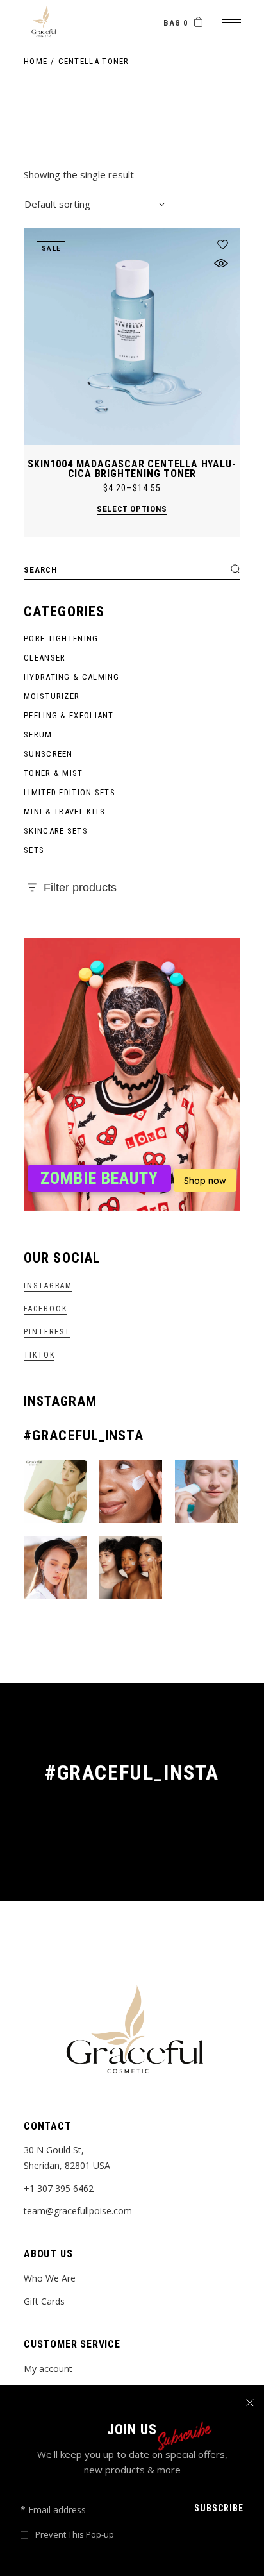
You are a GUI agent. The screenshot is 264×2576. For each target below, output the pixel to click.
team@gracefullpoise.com (78, 2211)
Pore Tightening (61, 638)
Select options (132, 509)
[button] (223, 245)
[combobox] (94, 204)
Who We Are (50, 2278)
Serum (38, 735)
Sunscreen (48, 754)
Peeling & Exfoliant (69, 715)
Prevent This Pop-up (75, 2535)
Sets (34, 850)
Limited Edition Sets (70, 792)
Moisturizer (52, 696)
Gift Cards (44, 2301)
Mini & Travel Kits (64, 812)
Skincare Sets (56, 831)
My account (48, 2369)
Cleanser (45, 658)
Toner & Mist (54, 773)
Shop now (205, 1181)
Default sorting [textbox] (57, 204)
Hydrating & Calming (72, 677)
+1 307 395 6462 (59, 2188)
